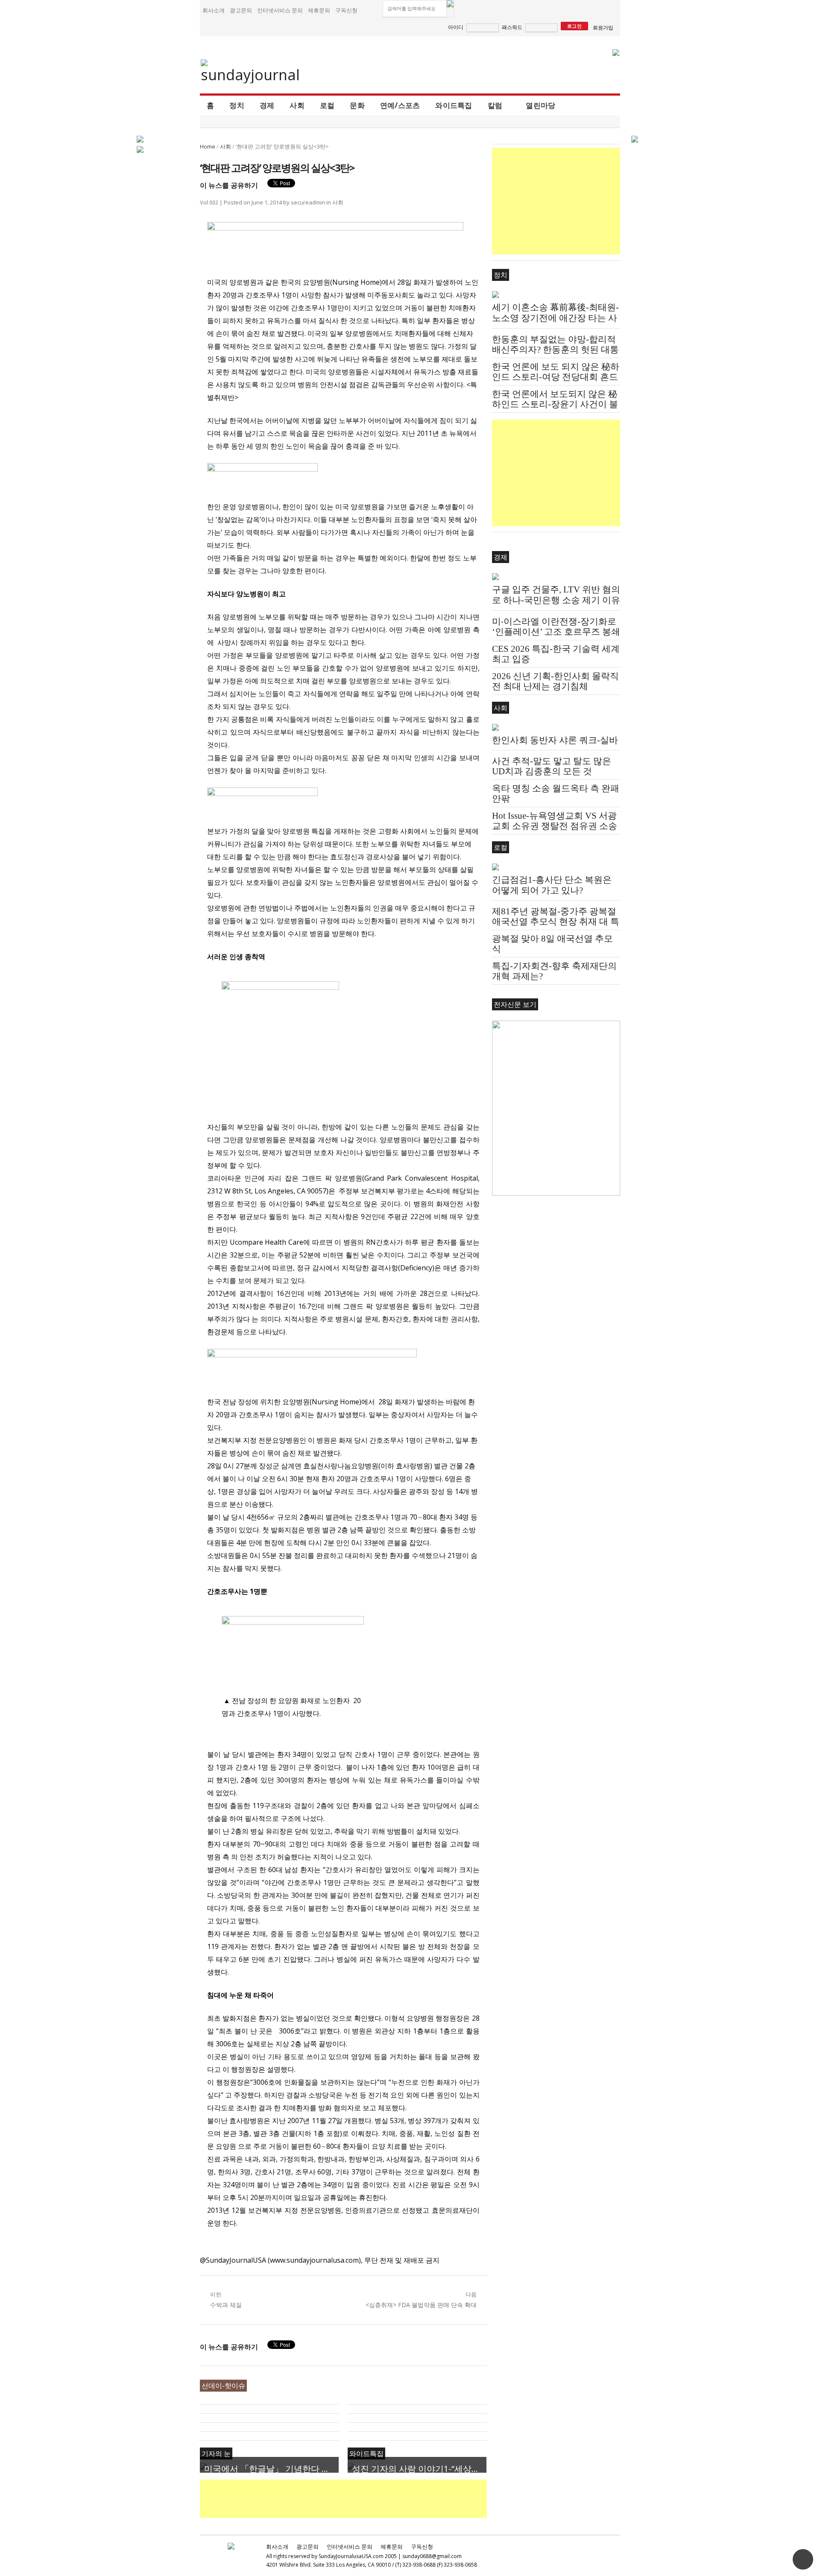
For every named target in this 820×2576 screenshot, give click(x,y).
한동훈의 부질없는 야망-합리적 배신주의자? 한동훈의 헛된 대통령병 (555, 350)
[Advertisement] (355, 2499)
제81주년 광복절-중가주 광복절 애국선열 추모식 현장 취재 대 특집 (556, 922)
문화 (357, 105)
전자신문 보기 (515, 1004)
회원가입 (603, 28)
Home (208, 146)
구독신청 (346, 10)
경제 (267, 105)
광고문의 (241, 10)
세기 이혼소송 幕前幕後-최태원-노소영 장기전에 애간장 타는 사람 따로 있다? (555, 318)
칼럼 (495, 105)
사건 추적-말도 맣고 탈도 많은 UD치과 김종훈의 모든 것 (552, 766)
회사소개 (214, 10)
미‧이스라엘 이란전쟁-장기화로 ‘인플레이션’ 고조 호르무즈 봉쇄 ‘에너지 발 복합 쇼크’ (556, 632)
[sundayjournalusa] (251, 71)
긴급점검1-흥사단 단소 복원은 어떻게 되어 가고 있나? (552, 885)
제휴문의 (319, 10)
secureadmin (308, 202)
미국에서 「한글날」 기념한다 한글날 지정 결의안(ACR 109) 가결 (271, 2469)
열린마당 (540, 105)
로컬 (327, 105)
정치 (237, 105)
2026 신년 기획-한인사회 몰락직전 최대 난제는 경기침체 (555, 681)
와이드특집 (454, 105)
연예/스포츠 (400, 105)
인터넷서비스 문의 (280, 10)
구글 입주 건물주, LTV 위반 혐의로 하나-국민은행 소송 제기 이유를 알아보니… (556, 600)
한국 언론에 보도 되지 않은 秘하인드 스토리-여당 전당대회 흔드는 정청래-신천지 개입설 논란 (556, 377)
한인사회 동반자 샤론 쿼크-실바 (555, 740)
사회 (297, 105)
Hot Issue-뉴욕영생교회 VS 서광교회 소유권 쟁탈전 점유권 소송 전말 (555, 826)
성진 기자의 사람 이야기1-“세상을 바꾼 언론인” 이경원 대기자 (419, 2469)
